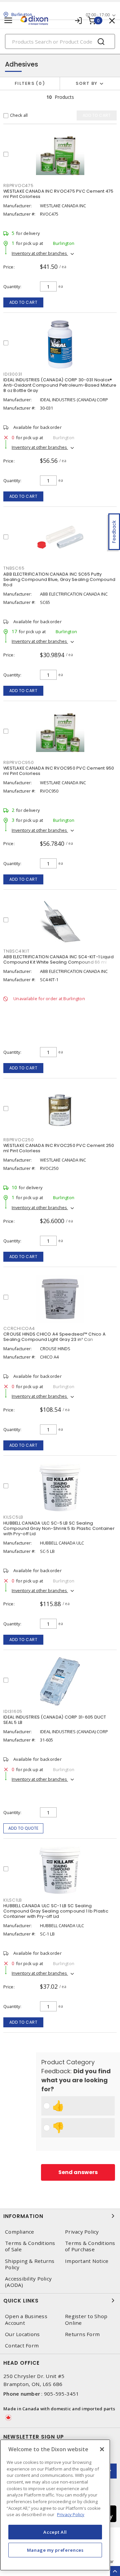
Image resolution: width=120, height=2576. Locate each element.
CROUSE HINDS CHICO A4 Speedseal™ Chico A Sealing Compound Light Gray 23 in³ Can (54, 1337)
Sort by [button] (87, 83)
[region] (55, 2505)
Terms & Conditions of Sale (30, 2246)
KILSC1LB (13, 1900)
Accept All (55, 2532)
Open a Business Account (26, 2319)
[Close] (102, 2449)
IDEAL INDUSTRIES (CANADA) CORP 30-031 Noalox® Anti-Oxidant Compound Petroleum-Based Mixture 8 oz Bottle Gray (60, 385)
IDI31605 (13, 1711)
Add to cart (23, 302)
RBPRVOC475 (18, 185)
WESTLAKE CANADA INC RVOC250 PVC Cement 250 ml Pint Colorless (59, 1148)
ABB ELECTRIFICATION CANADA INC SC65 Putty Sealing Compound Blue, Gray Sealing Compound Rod (59, 579)
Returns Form (82, 2334)
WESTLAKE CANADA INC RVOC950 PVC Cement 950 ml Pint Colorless (59, 771)
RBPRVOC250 (19, 1140)
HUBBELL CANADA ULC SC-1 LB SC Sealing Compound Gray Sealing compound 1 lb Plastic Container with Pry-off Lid (56, 1911)
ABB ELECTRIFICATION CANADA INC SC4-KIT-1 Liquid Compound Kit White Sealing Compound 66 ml (58, 959)
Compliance (20, 2232)
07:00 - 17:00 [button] (98, 15)
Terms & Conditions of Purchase (90, 2246)
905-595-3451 (61, 2394)
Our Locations (22, 2334)
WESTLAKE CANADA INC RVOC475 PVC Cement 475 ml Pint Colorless (58, 194)
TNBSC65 (14, 568)
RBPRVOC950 (19, 762)
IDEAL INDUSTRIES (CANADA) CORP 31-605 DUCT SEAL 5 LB (55, 1720)
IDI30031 (13, 374)
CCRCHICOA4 (19, 1328)
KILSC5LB (13, 1517)
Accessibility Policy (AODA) (28, 2282)
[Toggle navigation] (8, 20)
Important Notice (87, 2261)
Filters (28, 83)
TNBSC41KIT (16, 951)
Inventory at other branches (40, 253)
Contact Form (22, 2346)
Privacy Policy (82, 2232)
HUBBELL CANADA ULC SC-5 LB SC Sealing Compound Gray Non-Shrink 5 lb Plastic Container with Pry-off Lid (59, 1528)
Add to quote (23, 1828)
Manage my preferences (55, 2550)
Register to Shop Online (86, 2319)
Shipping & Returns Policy (30, 2264)
